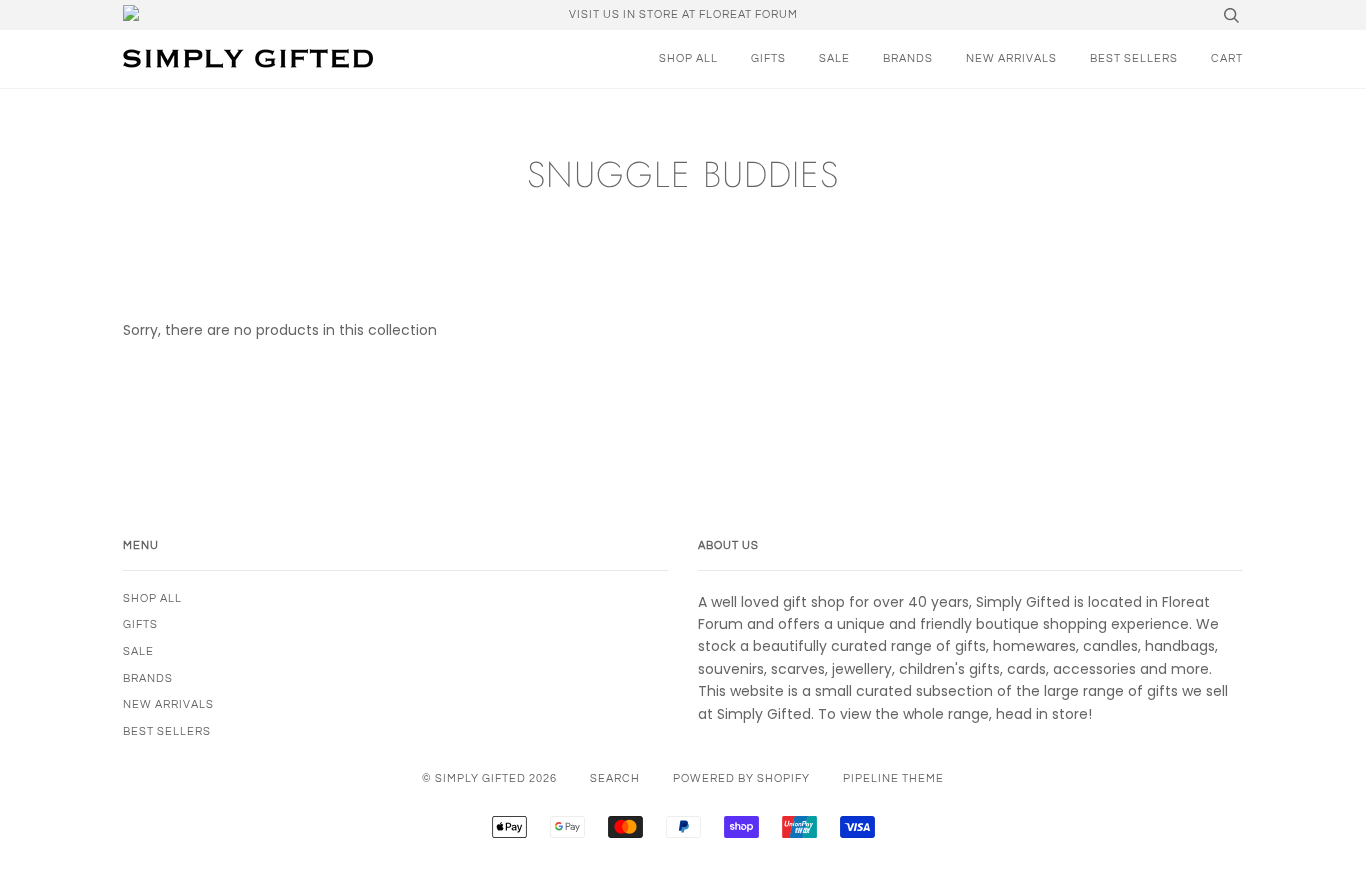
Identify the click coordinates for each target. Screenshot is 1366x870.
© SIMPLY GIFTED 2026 (489, 778)
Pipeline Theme (893, 778)
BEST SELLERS (1134, 58)
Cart (1227, 58)
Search (615, 778)
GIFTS (768, 58)
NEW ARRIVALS (1011, 58)
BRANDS (908, 58)
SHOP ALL (688, 58)
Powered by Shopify (741, 778)
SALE (834, 58)
